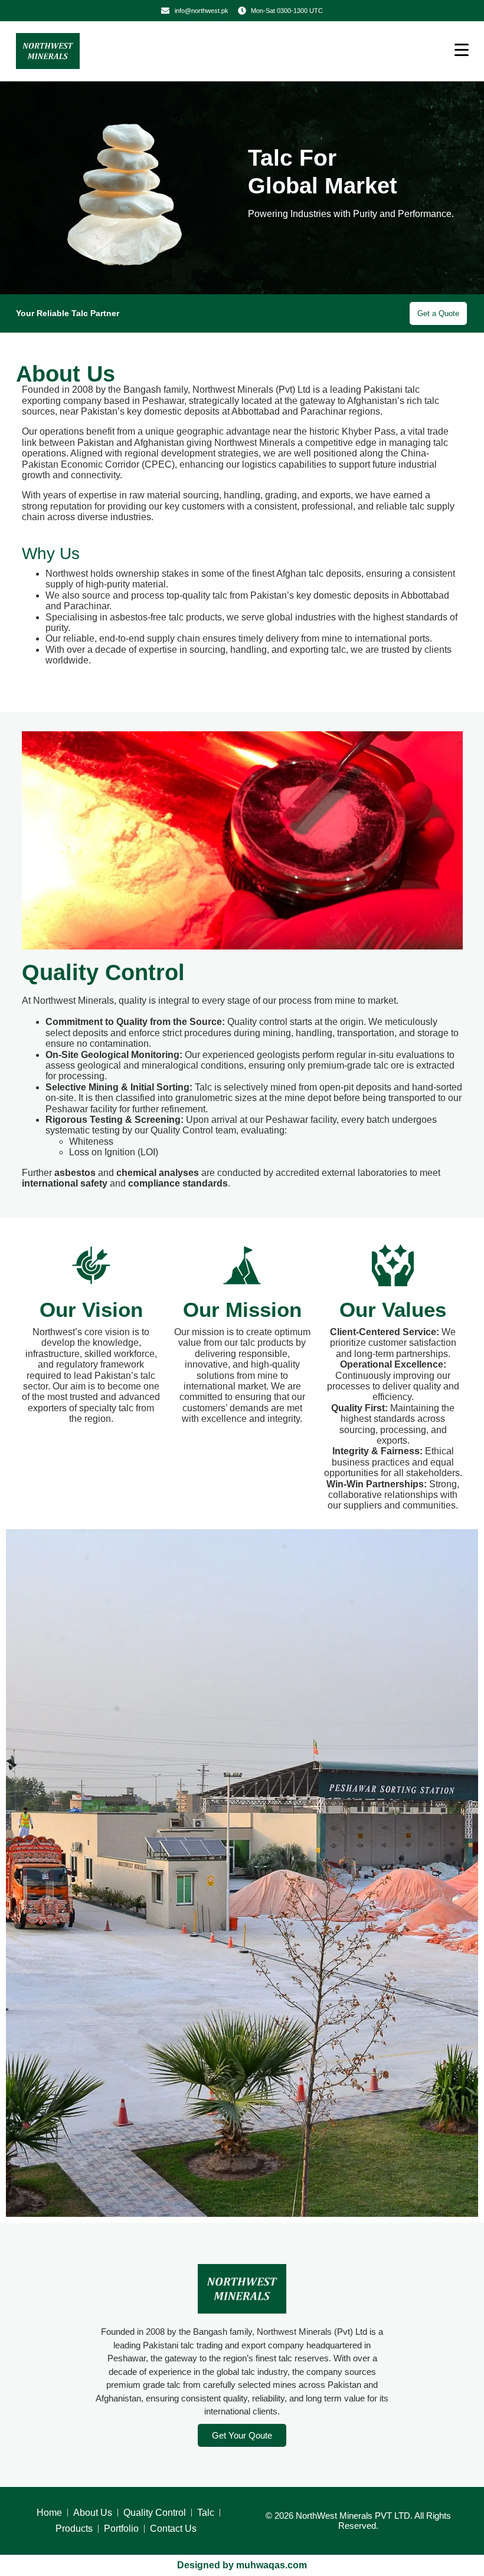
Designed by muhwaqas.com (242, 2565)
